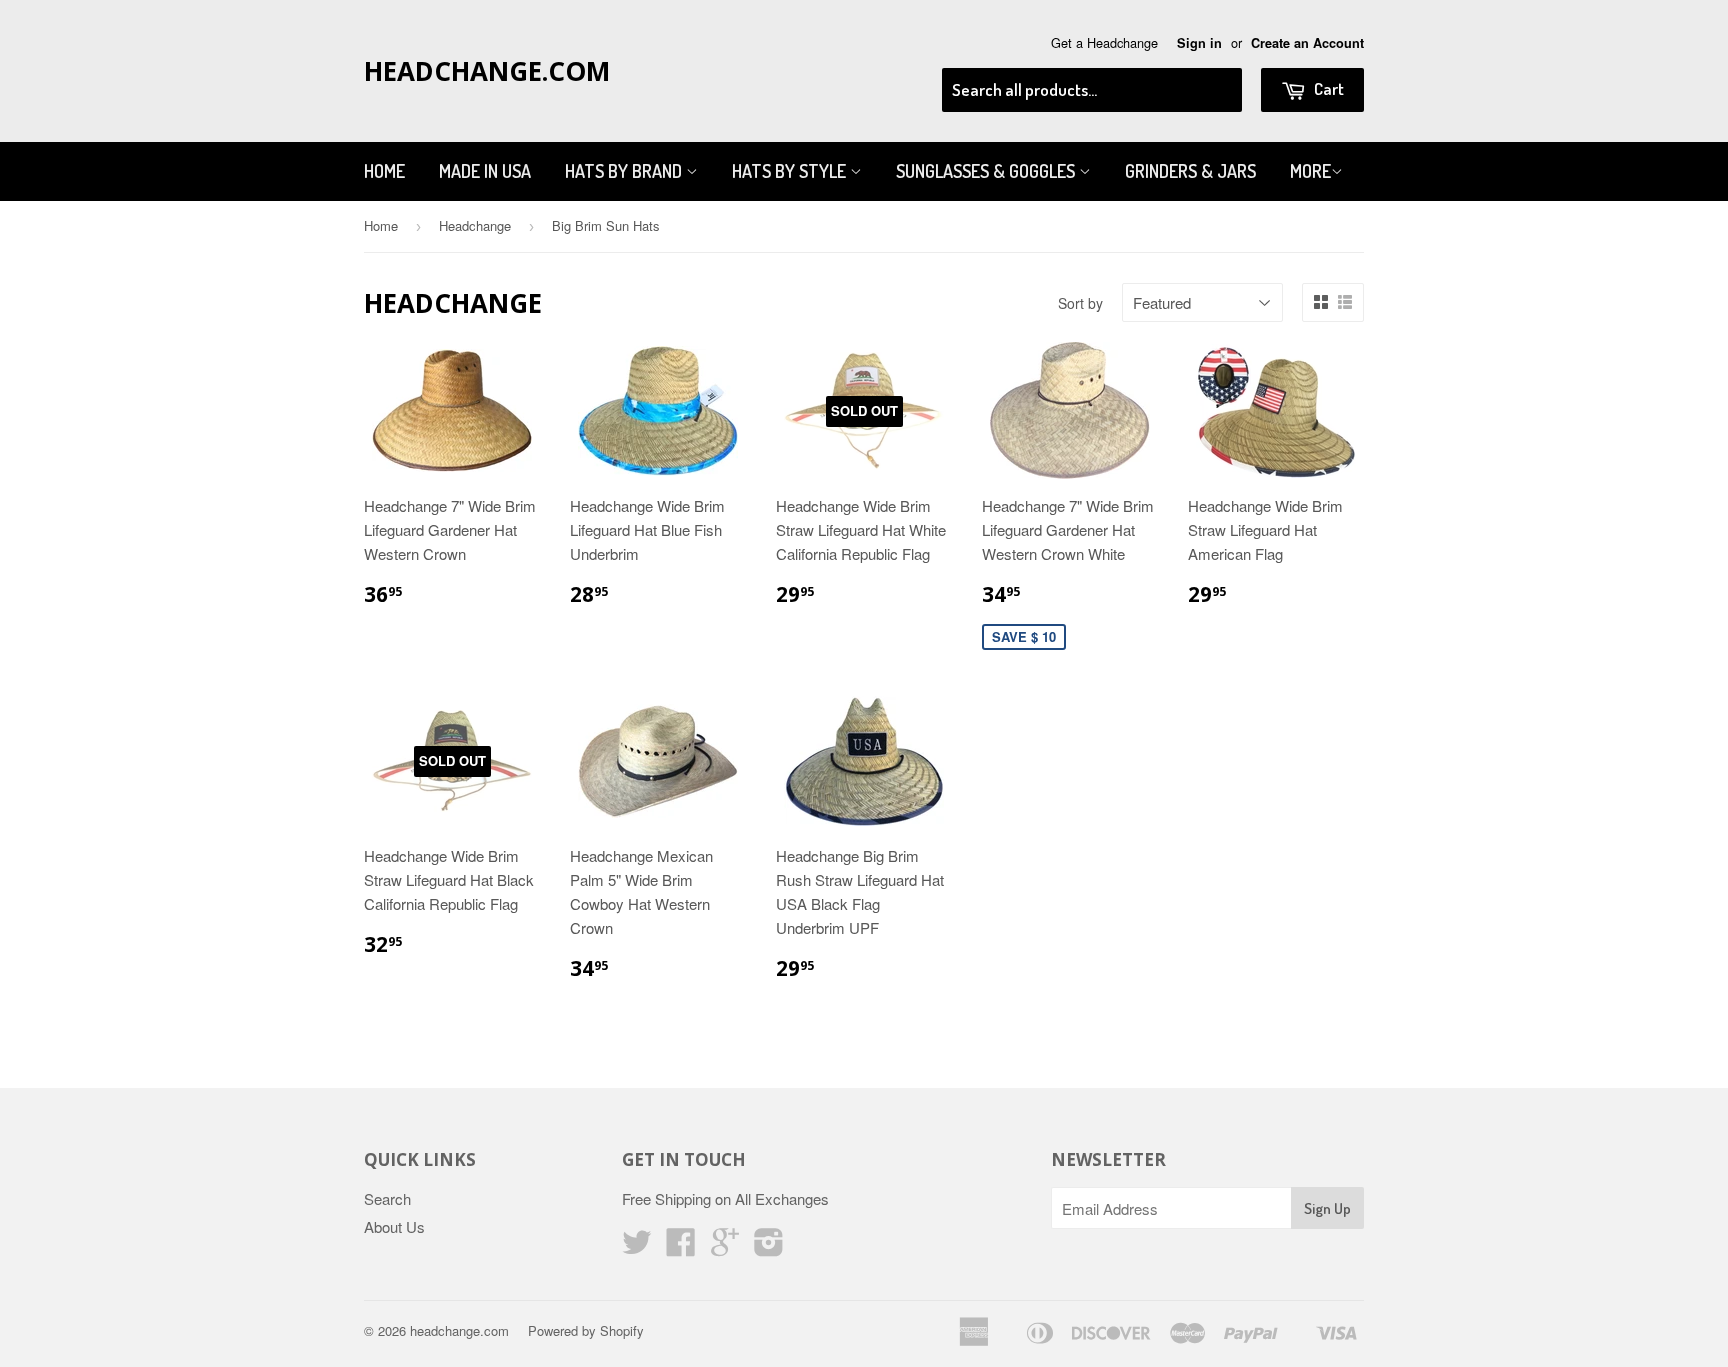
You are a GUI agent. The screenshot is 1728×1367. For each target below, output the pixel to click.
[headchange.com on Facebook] (681, 1247)
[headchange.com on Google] (725, 1247)
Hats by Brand (625, 171)
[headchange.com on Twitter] (637, 1247)
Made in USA (485, 171)
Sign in (1199, 43)
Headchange (475, 225)
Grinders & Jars (1190, 171)
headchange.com (487, 71)
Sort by (1080, 303)
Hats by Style (791, 171)
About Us (394, 1226)
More (1310, 171)
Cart (1327, 88)
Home (384, 171)
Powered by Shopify (586, 1330)
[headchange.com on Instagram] (769, 1247)
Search (387, 1198)
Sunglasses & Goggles (987, 171)
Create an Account (1307, 43)
